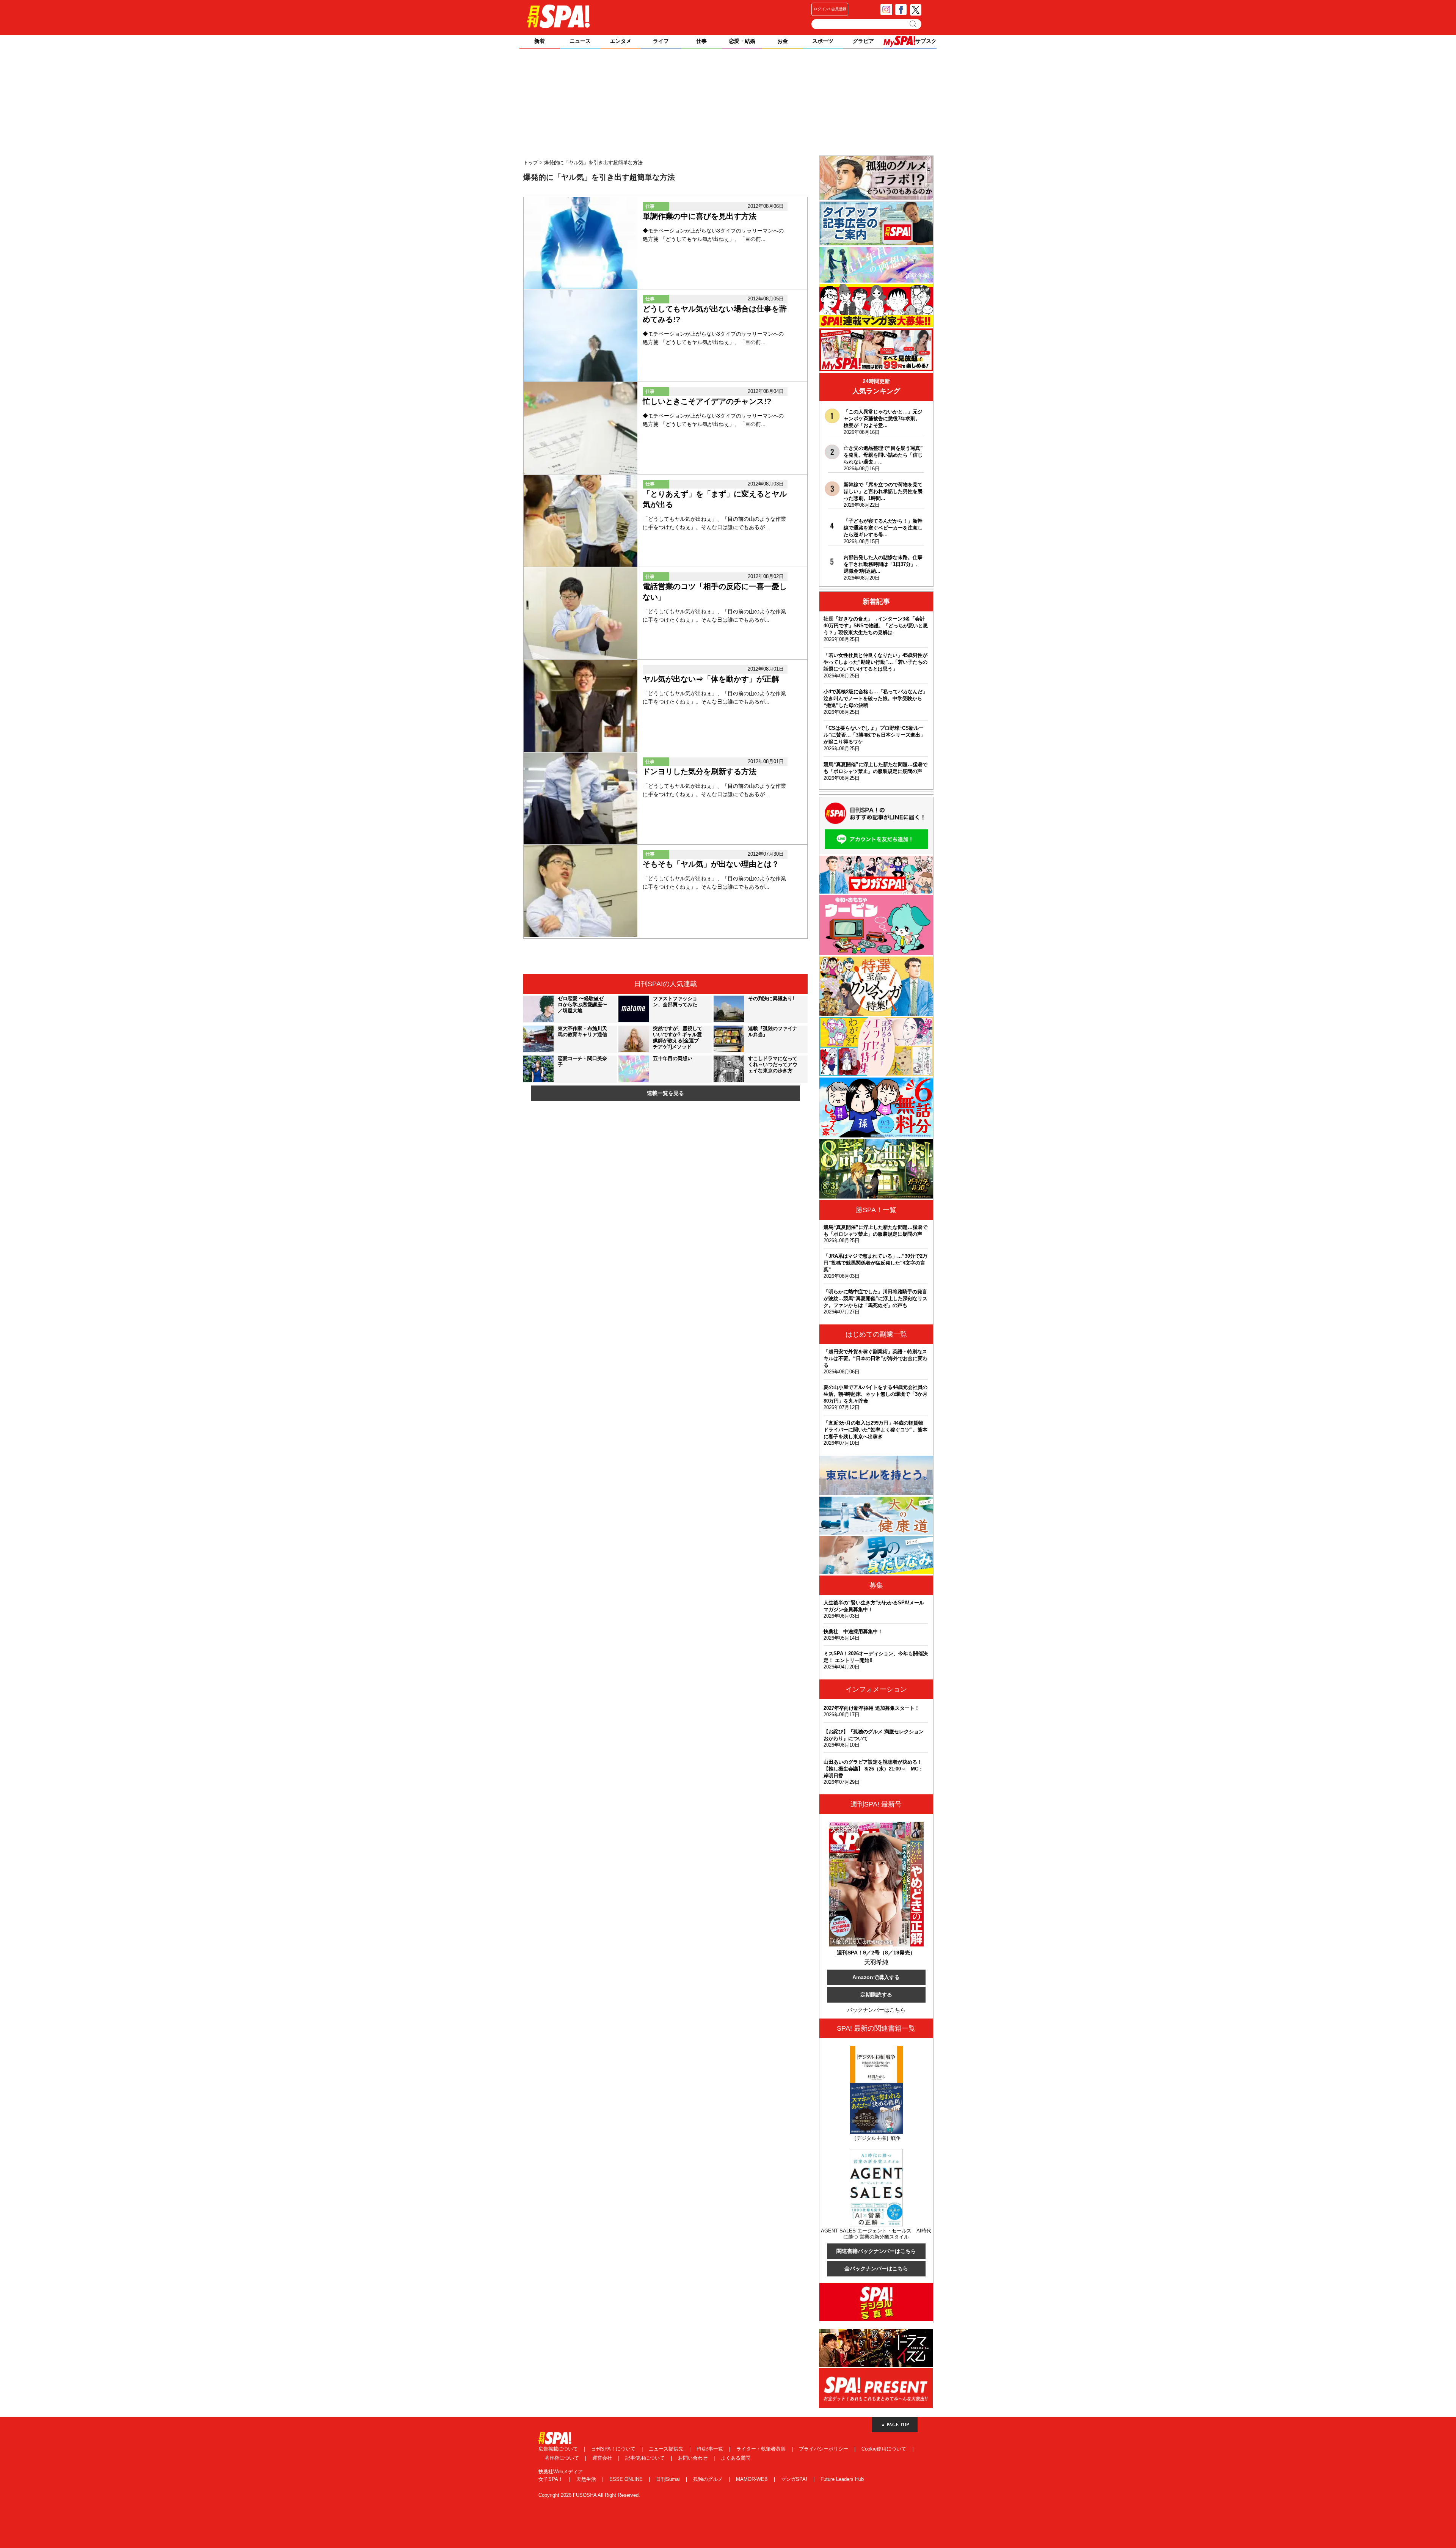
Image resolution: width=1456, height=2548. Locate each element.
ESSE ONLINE (627, 2479)
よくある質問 (736, 2458)
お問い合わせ (693, 2458)
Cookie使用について (885, 2449)
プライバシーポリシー (824, 2449)
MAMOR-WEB (753, 2479)
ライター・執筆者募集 (762, 2449)
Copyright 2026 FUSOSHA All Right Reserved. (589, 2495)
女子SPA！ (551, 2479)
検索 (914, 24)
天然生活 (587, 2479)
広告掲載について (559, 2449)
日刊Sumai (669, 2479)
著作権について (562, 2458)
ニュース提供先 (667, 2449)
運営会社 (603, 2458)
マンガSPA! (795, 2479)
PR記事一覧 (711, 2449)
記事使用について (646, 2458)
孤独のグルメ (709, 2479)
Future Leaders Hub (842, 2479)
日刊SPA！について (614, 2449)
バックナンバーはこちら (876, 2010)
